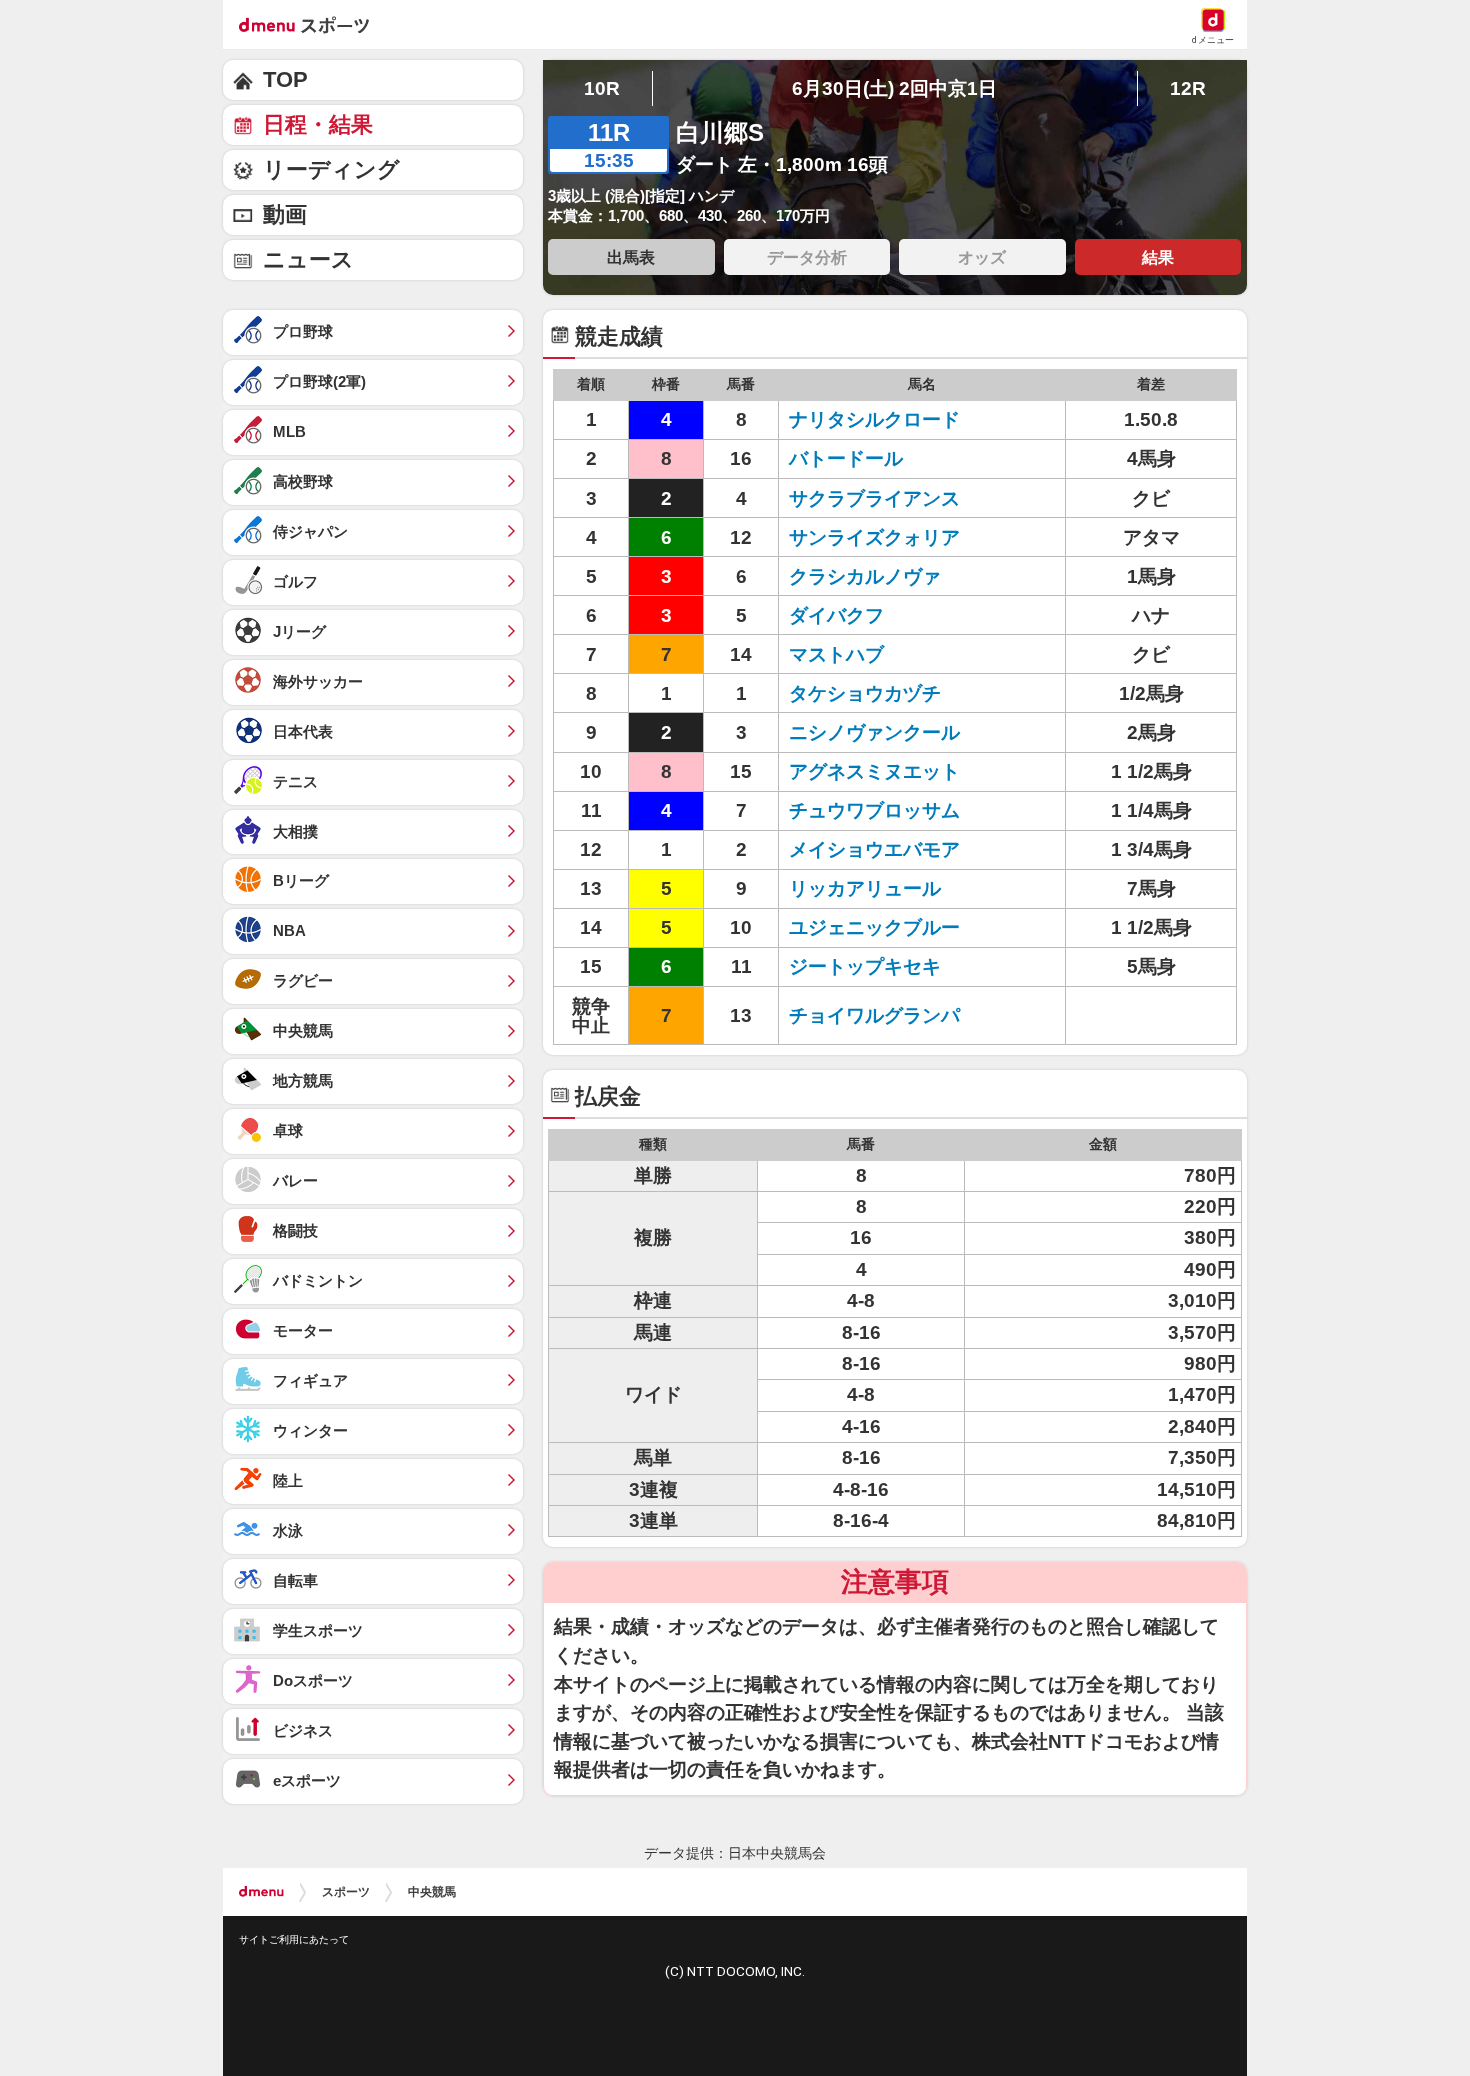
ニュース (308, 259)
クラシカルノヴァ (865, 576)
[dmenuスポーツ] (311, 24)
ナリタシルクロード (874, 419)
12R (1188, 88)
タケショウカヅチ (865, 693)
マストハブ (836, 654)
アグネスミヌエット (874, 771)
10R (602, 88)
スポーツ (346, 1892)
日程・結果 (318, 124)
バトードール (846, 458)
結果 (1158, 257)
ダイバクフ (836, 615)
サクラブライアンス (874, 498)
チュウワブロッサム (874, 810)
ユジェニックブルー (874, 927)
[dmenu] (261, 1892)
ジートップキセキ (865, 966)
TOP (285, 79)
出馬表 (631, 257)
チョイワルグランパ (874, 1015)
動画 (285, 214)
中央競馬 (432, 1892)
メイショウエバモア (874, 849)
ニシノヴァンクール (874, 732)
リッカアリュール (865, 888)
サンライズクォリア (874, 537)
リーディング (331, 169)
